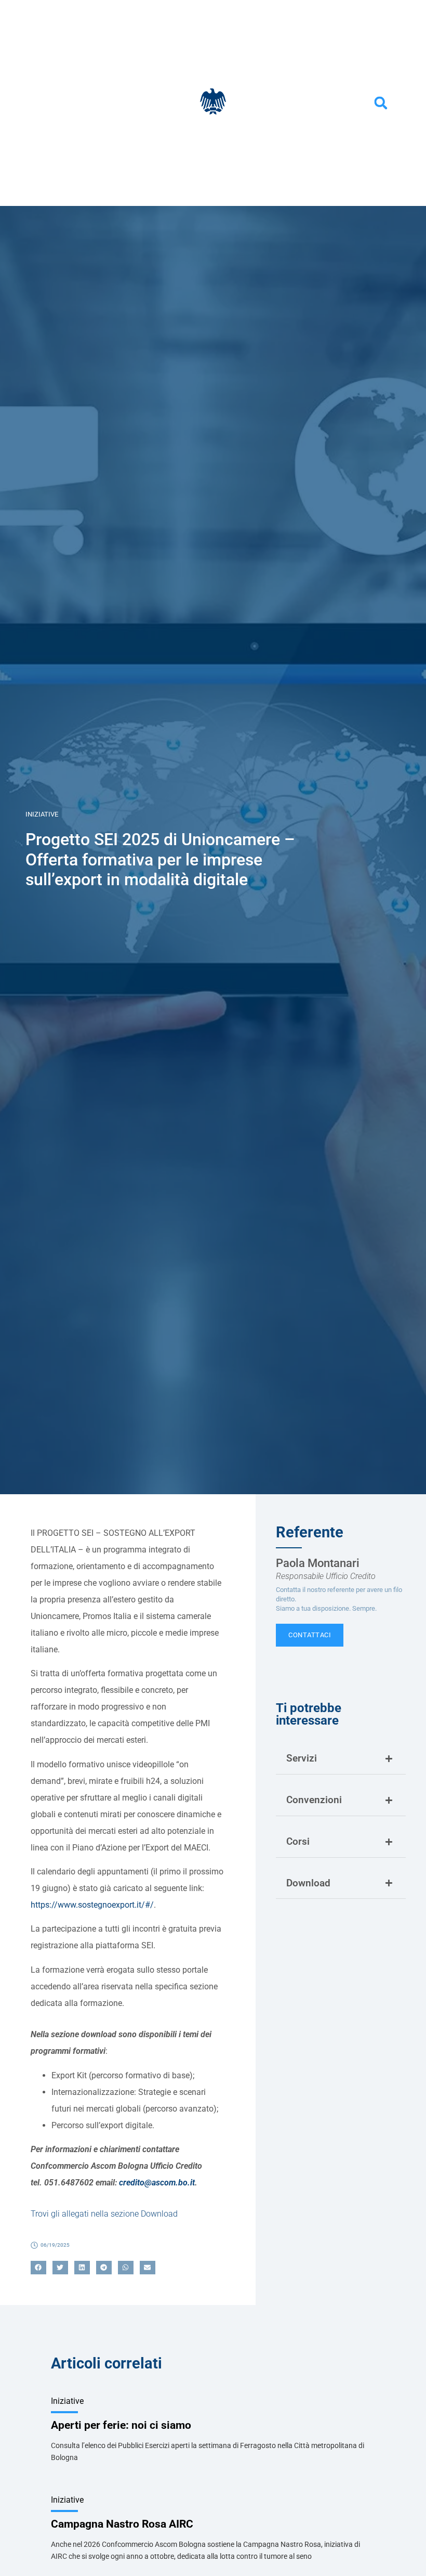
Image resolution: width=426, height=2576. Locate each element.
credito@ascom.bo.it (157, 2183)
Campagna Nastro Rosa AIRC (122, 2524)
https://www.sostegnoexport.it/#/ (92, 1905)
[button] (381, 103)
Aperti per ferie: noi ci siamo (121, 2425)
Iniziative (42, 814)
